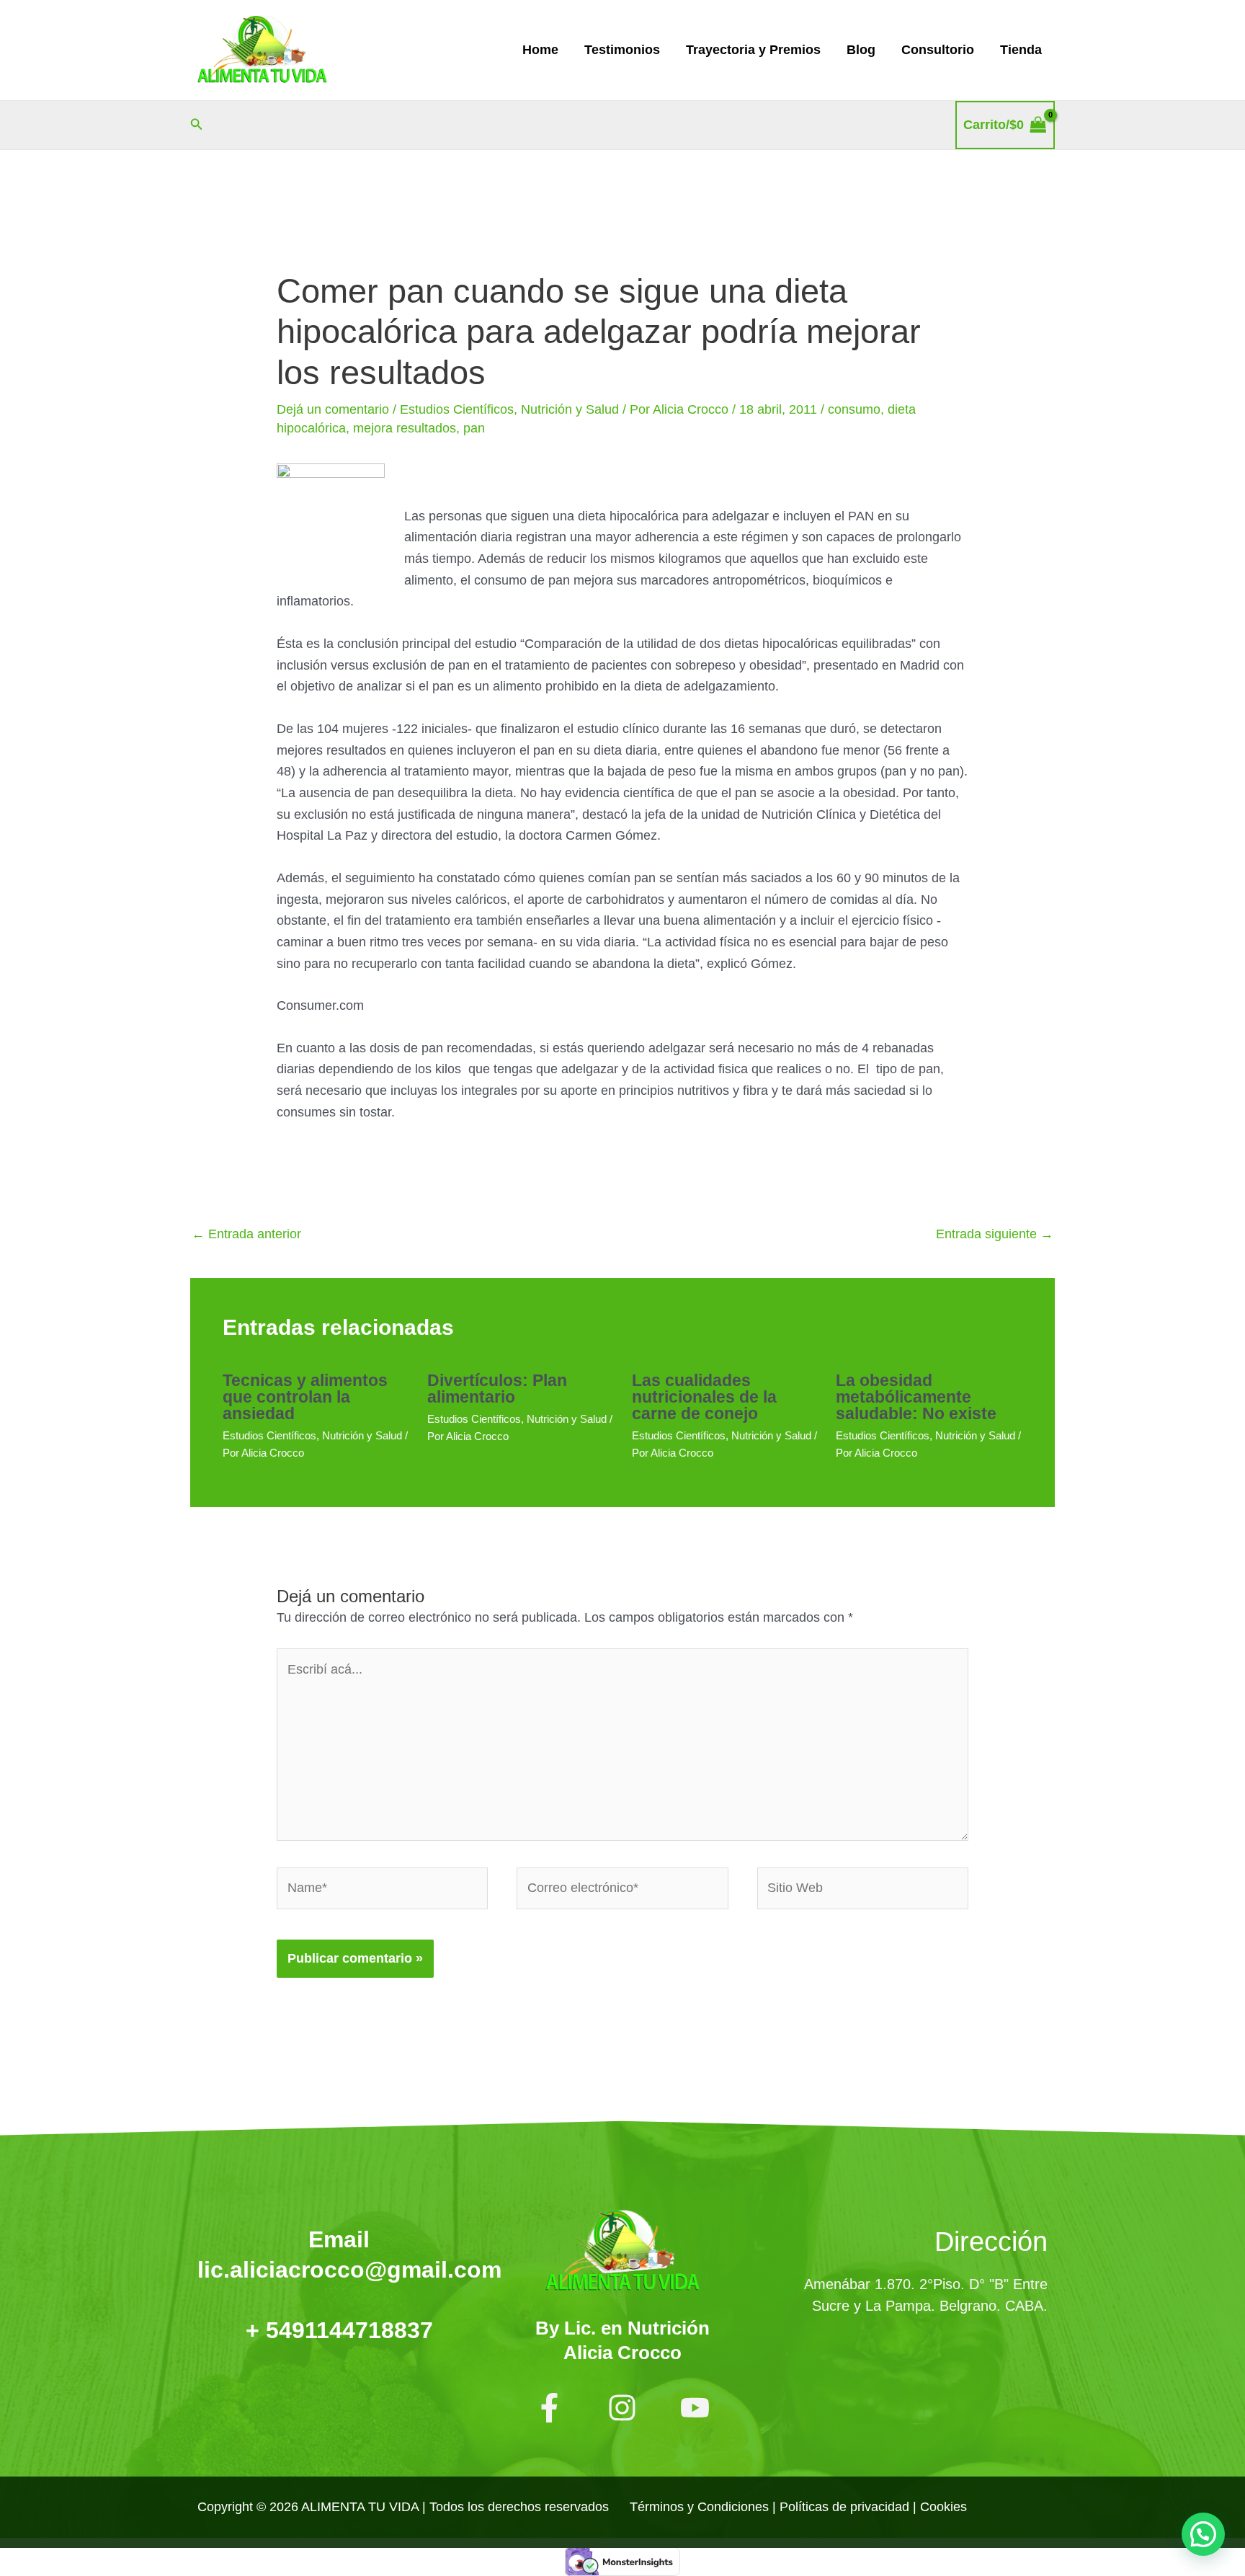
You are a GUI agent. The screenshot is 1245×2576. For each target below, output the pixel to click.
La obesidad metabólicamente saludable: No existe (916, 1397)
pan (474, 428)
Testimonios (622, 50)
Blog (861, 50)
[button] (197, 125)
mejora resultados (405, 428)
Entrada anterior (246, 1234)
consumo (854, 409)
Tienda (1021, 50)
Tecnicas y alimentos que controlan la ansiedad (305, 1397)
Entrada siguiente (995, 1234)
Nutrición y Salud (570, 409)
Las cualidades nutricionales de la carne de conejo (704, 1397)
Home (540, 50)
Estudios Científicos (457, 409)
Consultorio (938, 50)
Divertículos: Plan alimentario (497, 1389)
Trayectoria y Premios (753, 50)
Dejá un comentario (333, 409)
